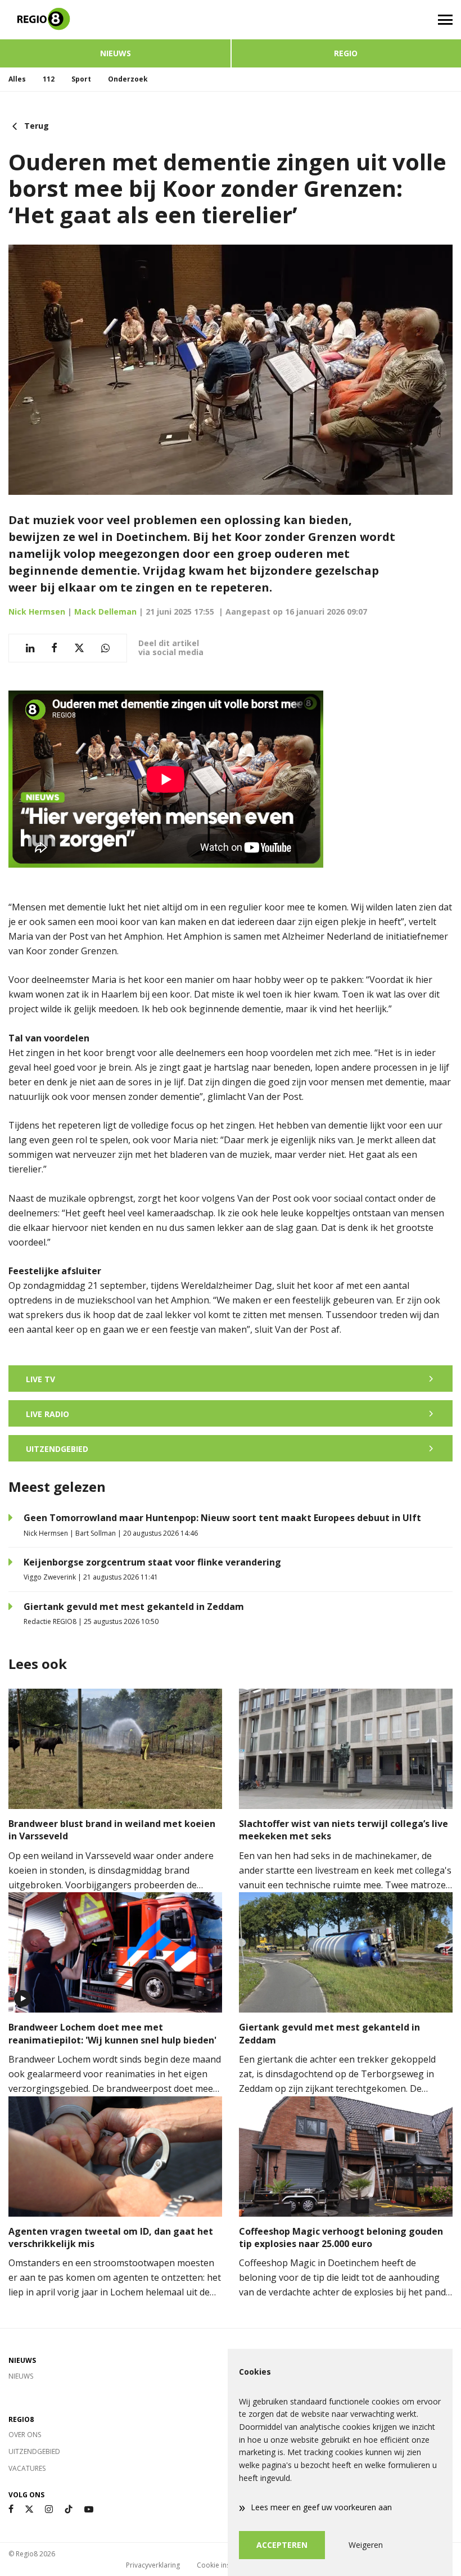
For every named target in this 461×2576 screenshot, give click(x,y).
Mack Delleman (105, 612)
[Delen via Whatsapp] (105, 648)
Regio (346, 53)
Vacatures (27, 2468)
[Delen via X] (79, 648)
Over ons (25, 2435)
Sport (81, 79)
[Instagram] (49, 2509)
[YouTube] (89, 2509)
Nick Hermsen (37, 612)
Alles (17, 79)
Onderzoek (128, 79)
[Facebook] (11, 2509)
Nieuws (116, 53)
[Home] (115, 20)
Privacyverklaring (153, 2565)
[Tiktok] (69, 2509)
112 (49, 79)
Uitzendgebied (34, 2451)
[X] (29, 2509)
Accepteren (282, 2545)
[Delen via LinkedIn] (30, 648)
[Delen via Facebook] (54, 648)
